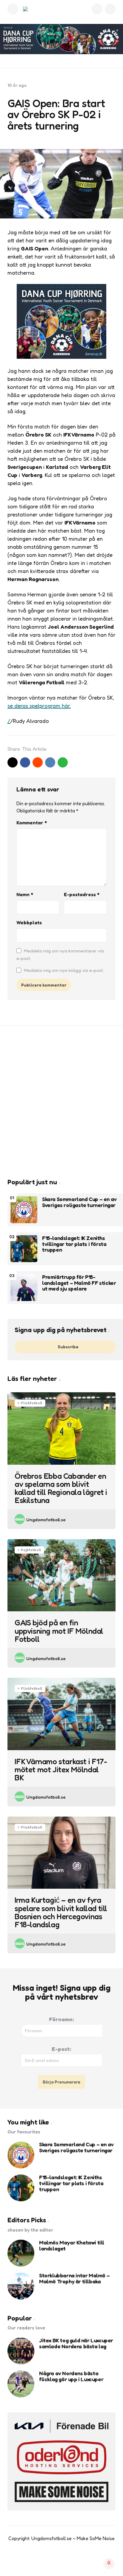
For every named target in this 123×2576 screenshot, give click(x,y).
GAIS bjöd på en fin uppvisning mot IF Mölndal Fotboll (59, 1631)
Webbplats (29, 923)
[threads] (80, 2561)
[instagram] (68, 2561)
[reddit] (38, 762)
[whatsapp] (63, 762)
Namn (25, 894)
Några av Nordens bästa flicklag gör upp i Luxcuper (71, 2376)
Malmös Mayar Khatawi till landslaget (72, 2246)
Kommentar (32, 823)
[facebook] (25, 762)
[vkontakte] (50, 762)
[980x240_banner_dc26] (61, 39)
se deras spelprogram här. (39, 706)
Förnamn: (61, 2019)
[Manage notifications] (109, 2563)
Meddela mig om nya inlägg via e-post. (64, 970)
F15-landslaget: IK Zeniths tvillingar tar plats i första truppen (74, 1244)
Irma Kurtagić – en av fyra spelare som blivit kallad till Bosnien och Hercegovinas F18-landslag (61, 1912)
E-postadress (82, 894)
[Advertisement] (61, 1102)
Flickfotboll (32, 1403)
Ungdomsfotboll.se (46, 1520)
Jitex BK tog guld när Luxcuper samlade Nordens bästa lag (76, 2344)
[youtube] (55, 2561)
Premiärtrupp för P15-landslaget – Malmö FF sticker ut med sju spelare (79, 1283)
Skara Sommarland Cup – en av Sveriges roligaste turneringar (79, 1202)
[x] (13, 762)
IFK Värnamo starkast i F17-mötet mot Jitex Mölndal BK (61, 1770)
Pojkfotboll (31, 1550)
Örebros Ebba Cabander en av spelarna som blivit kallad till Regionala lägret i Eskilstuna (61, 1488)
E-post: (61, 2049)
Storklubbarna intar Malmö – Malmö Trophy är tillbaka (74, 2279)
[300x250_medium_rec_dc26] (61, 357)
